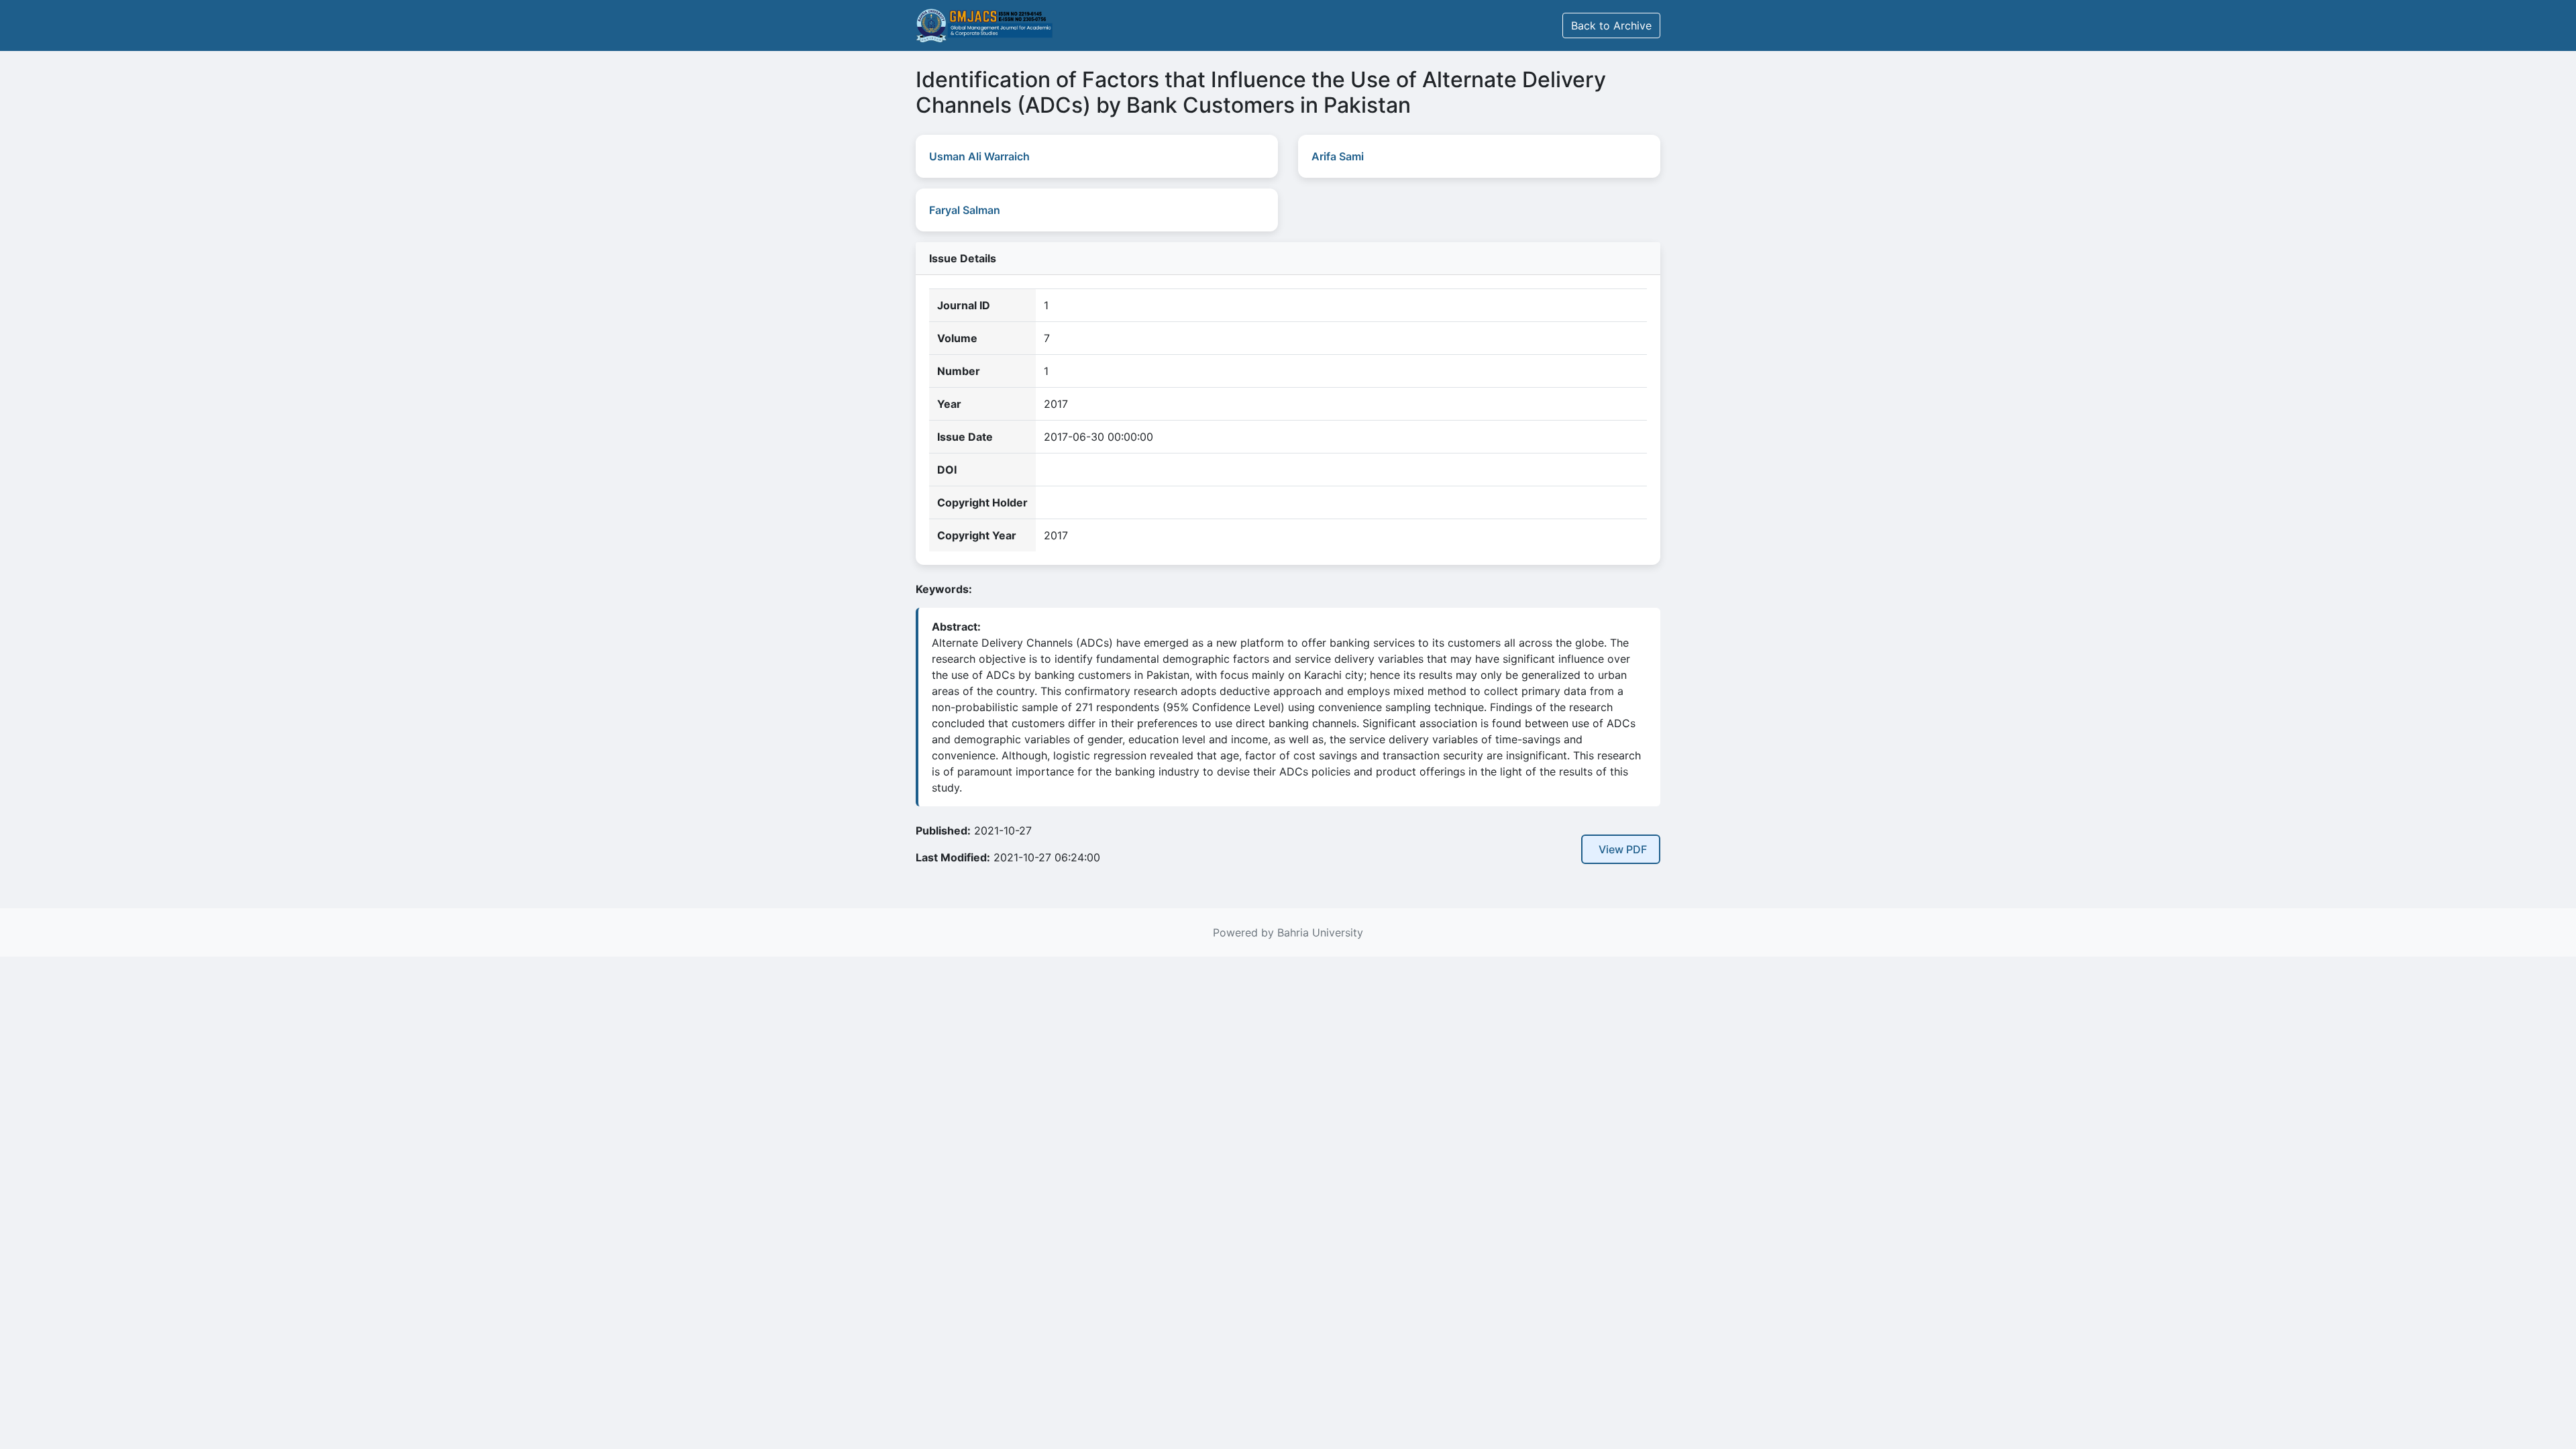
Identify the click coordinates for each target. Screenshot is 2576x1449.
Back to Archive (1611, 25)
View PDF (1623, 849)
